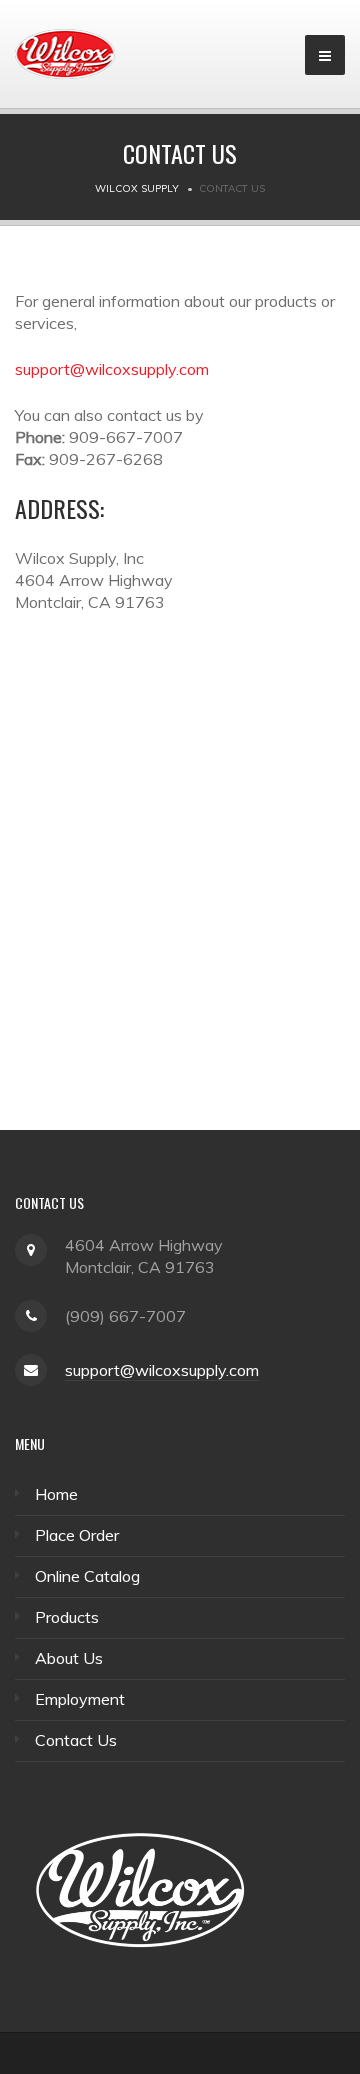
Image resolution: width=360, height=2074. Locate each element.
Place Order (77, 1535)
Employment (80, 1699)
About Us (69, 1658)
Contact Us (76, 1740)
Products (67, 1617)
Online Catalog (87, 1576)
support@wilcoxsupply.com (112, 369)
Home (56, 1494)
